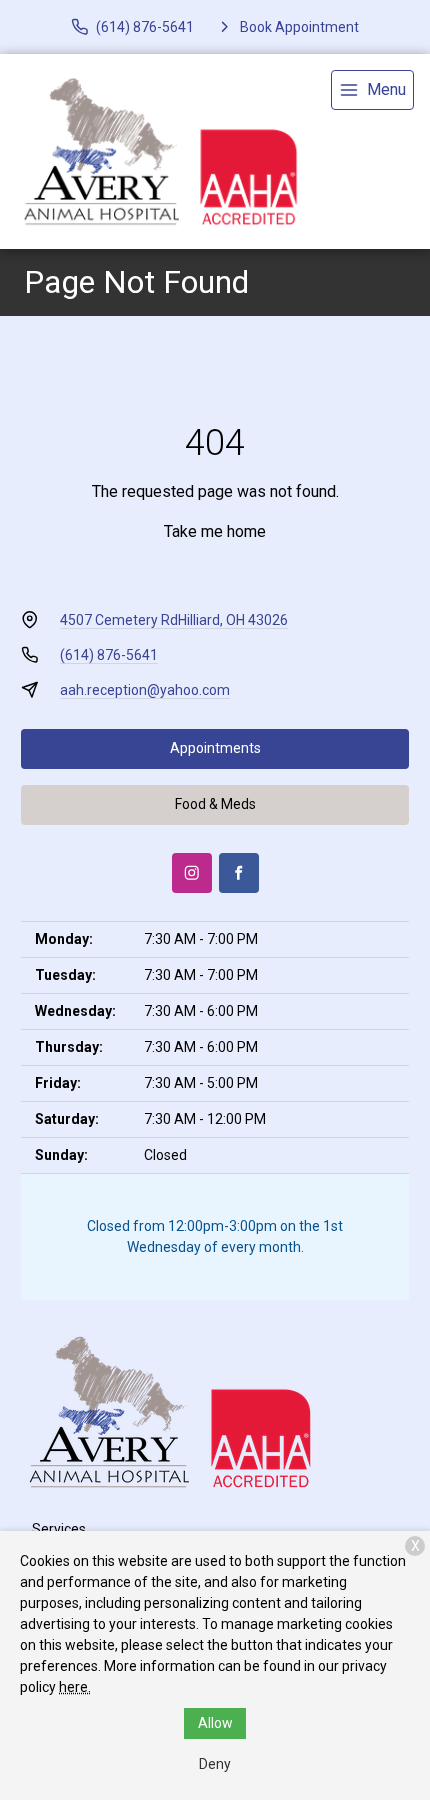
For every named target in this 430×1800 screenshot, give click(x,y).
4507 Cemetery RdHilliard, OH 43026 (174, 620)
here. (75, 1687)
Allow (215, 1723)
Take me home (215, 531)
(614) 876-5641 (109, 655)
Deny (215, 1764)
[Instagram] (192, 873)
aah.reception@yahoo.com (145, 690)
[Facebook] (239, 873)
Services (59, 1529)
